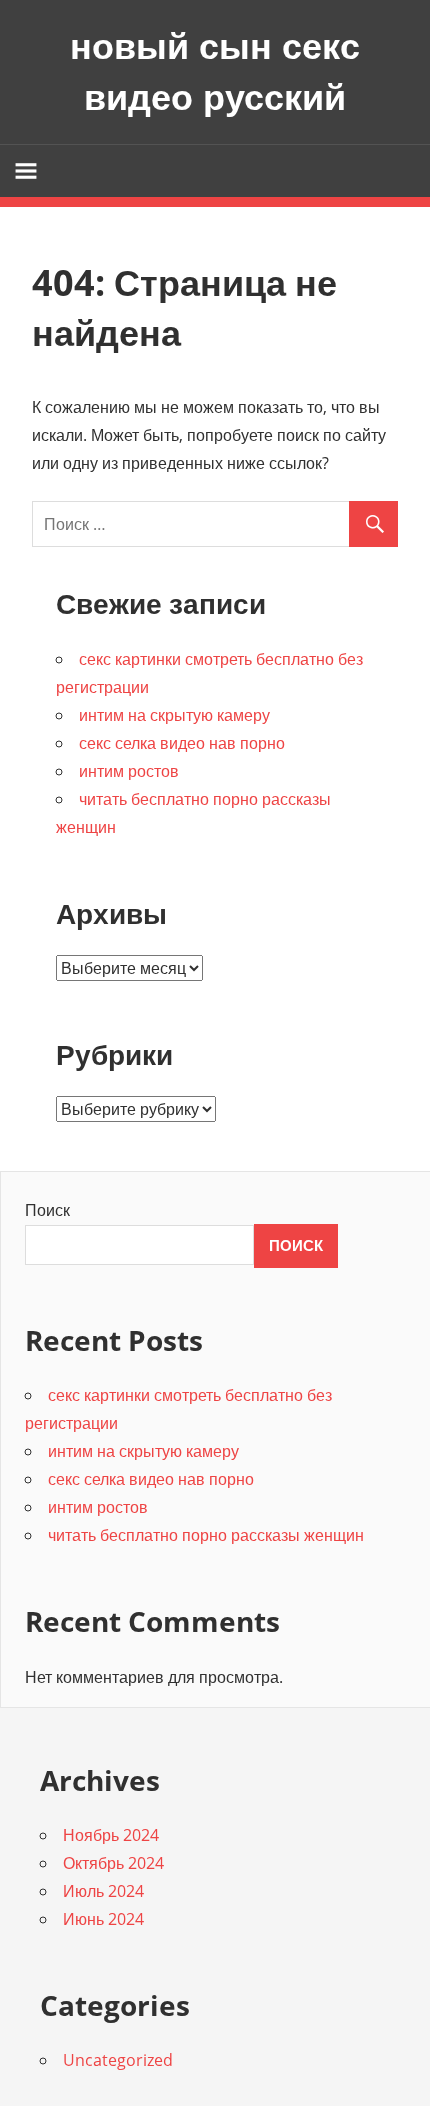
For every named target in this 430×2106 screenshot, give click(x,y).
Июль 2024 (103, 1891)
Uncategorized (118, 2060)
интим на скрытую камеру (174, 715)
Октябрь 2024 (113, 1863)
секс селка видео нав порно (182, 743)
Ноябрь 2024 (111, 1835)
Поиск (47, 1210)
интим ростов (129, 771)
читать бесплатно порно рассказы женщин (206, 1535)
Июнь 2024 (103, 1919)
